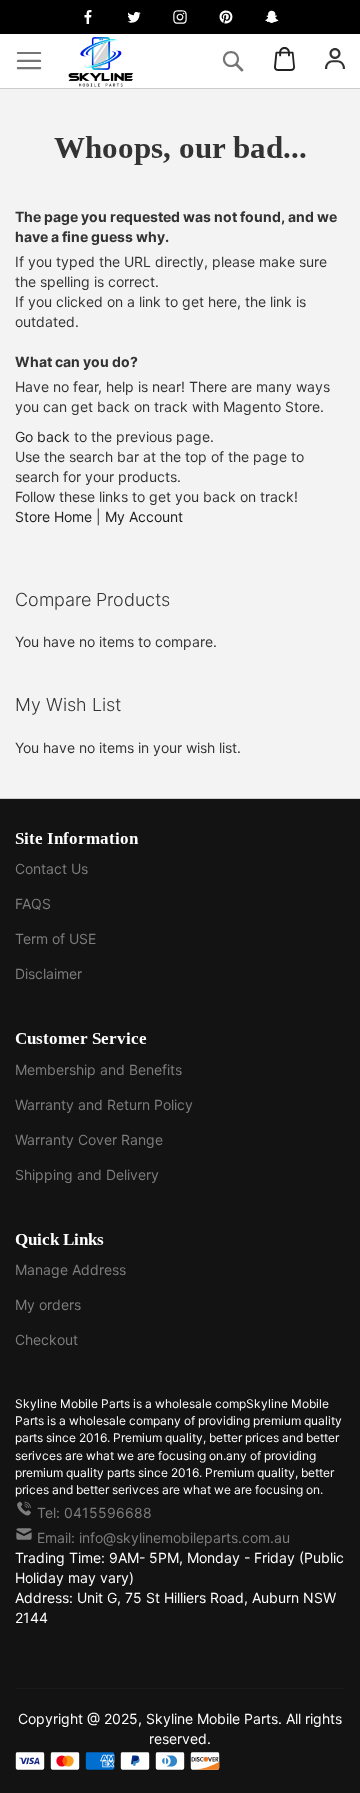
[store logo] (115, 61)
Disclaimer (48, 973)
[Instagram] (180, 17)
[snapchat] (272, 17)
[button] (335, 61)
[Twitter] (134, 17)
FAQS (33, 903)
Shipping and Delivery (87, 1174)
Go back (42, 436)
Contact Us (51, 868)
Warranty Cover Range (89, 1139)
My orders (48, 1304)
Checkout (46, 1339)
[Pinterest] (226, 17)
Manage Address (70, 1269)
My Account (144, 516)
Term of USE (55, 938)
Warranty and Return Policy (104, 1104)
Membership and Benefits (98, 1069)
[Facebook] (88, 17)
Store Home (53, 516)
